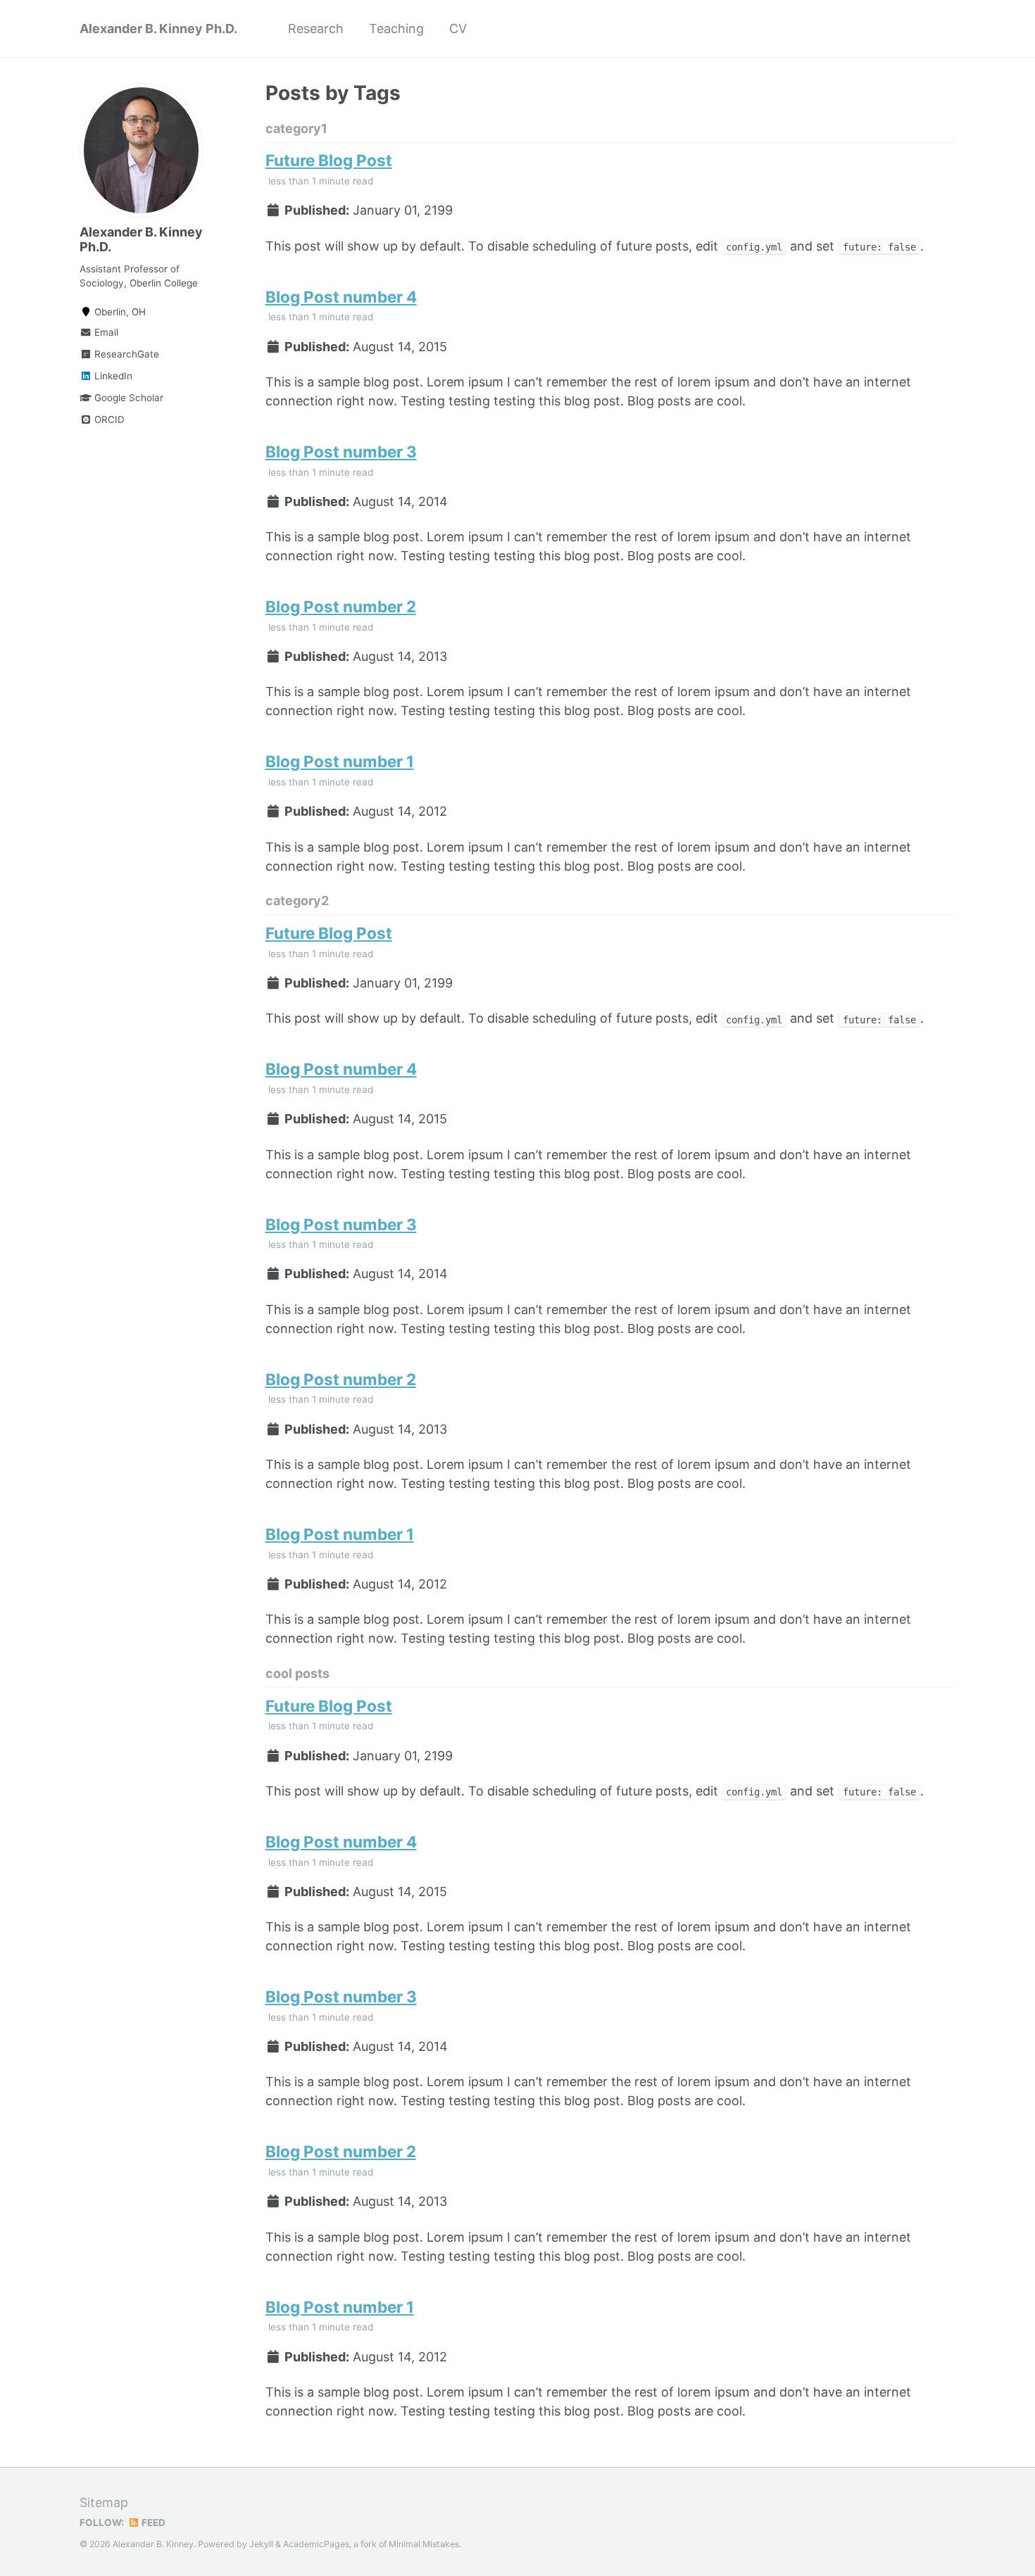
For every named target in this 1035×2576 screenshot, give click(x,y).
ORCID (108, 419)
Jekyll (261, 2544)
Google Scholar (127, 398)
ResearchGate (125, 354)
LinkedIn (112, 376)
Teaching (396, 29)
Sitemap (104, 2502)
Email (105, 332)
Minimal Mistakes (424, 2544)
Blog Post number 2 (341, 606)
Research (316, 29)
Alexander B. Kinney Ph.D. (158, 29)
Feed (152, 2523)
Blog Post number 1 (340, 761)
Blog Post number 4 (341, 297)
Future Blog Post (329, 160)
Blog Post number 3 (341, 452)
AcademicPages (316, 2544)
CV (458, 29)
